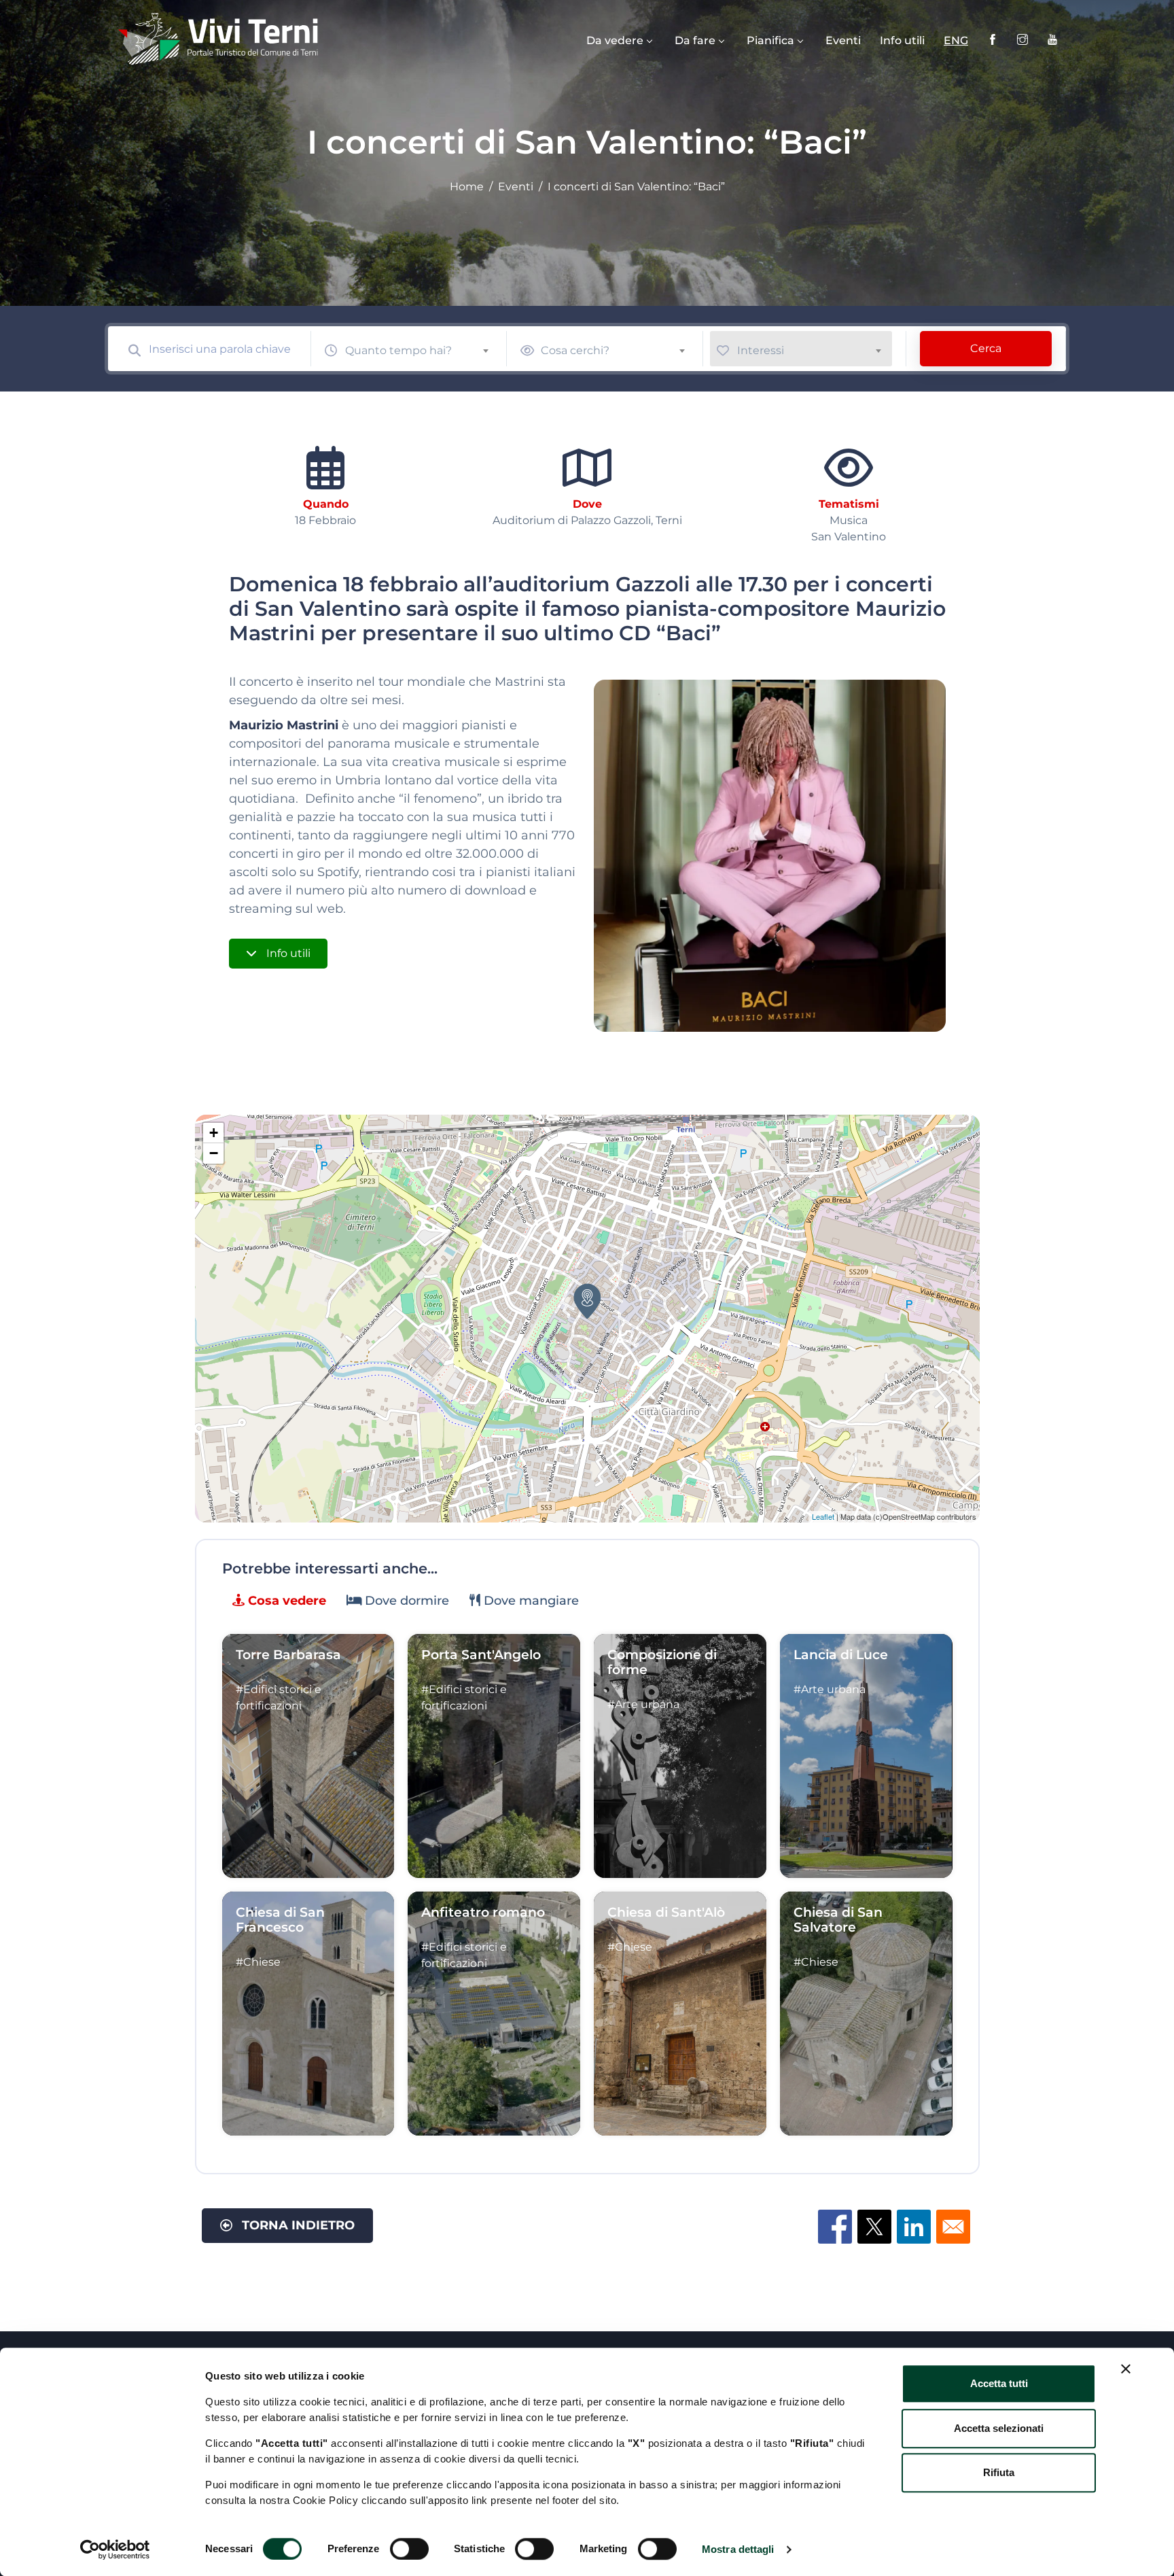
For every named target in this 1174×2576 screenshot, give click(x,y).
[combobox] (423, 348)
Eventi (843, 40)
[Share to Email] (953, 2227)
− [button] (214, 1153)
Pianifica (770, 40)
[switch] (409, 2549)
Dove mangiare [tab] (530, 1601)
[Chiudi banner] (1126, 2369)
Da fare (695, 40)
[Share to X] (874, 2227)
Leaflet (823, 1516)
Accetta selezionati (999, 2428)
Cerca (986, 348)
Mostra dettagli (738, 2549)
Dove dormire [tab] (405, 1601)
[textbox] (423, 350)
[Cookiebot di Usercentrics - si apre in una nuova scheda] (115, 2549)
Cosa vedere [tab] (285, 1601)
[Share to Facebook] (835, 2227)
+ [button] (214, 1133)
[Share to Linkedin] (914, 2227)
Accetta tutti (999, 2383)
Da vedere (615, 40)
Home (467, 187)
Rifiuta (999, 2472)
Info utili (902, 40)
